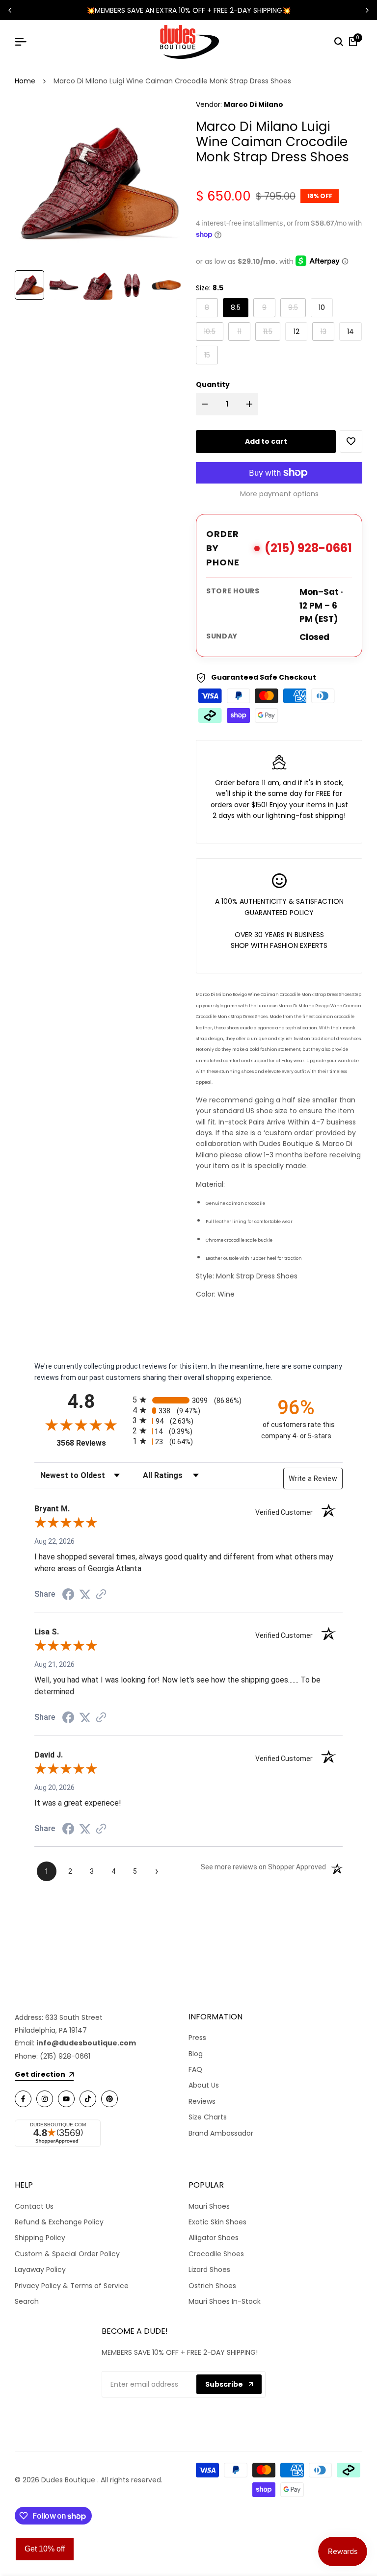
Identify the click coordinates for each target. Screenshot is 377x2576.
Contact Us (34, 2206)
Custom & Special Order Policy (67, 2254)
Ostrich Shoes (212, 2286)
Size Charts (208, 2117)
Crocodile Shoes (216, 2254)
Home (25, 81)
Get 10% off (45, 2549)
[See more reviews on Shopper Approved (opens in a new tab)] (101, 1594)
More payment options (279, 494)
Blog (196, 2054)
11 (244, 331)
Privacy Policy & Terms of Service (72, 2286)
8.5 (236, 307)
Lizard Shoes (209, 2270)
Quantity (213, 384)
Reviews (202, 2101)
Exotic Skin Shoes (217, 2222)
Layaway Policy (40, 2270)
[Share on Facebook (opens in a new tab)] (68, 1594)
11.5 (271, 331)
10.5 (213, 331)
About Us (204, 2085)
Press (197, 2038)
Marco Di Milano (254, 104)
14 (350, 332)
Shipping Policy (40, 2238)
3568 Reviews (92, 1443)
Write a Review (313, 1479)
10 (322, 307)
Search (27, 2301)
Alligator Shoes (214, 2238)
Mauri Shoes (209, 2206)
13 (327, 331)
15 (211, 355)
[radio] (188, 1400)
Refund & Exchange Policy (59, 2222)
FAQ (195, 2069)
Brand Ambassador (221, 2133)
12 (296, 332)
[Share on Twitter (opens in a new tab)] (85, 1594)
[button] (351, 441)
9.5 (297, 307)
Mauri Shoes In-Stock (225, 2301)
